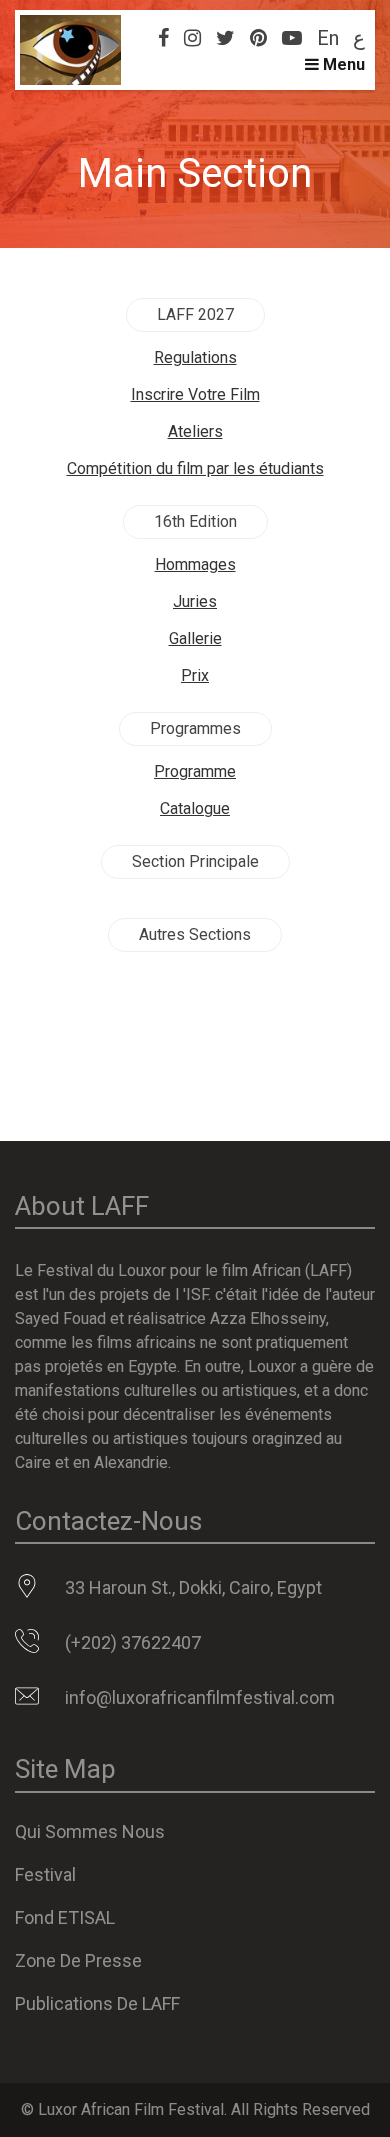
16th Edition (195, 521)
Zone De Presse (78, 1960)
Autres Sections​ (195, 934)
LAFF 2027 (195, 314)
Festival (45, 1874)
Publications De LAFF (97, 2003)
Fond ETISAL (65, 1917)
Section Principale (195, 861)
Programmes (195, 728)
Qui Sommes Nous (90, 1831)
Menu (342, 64)
